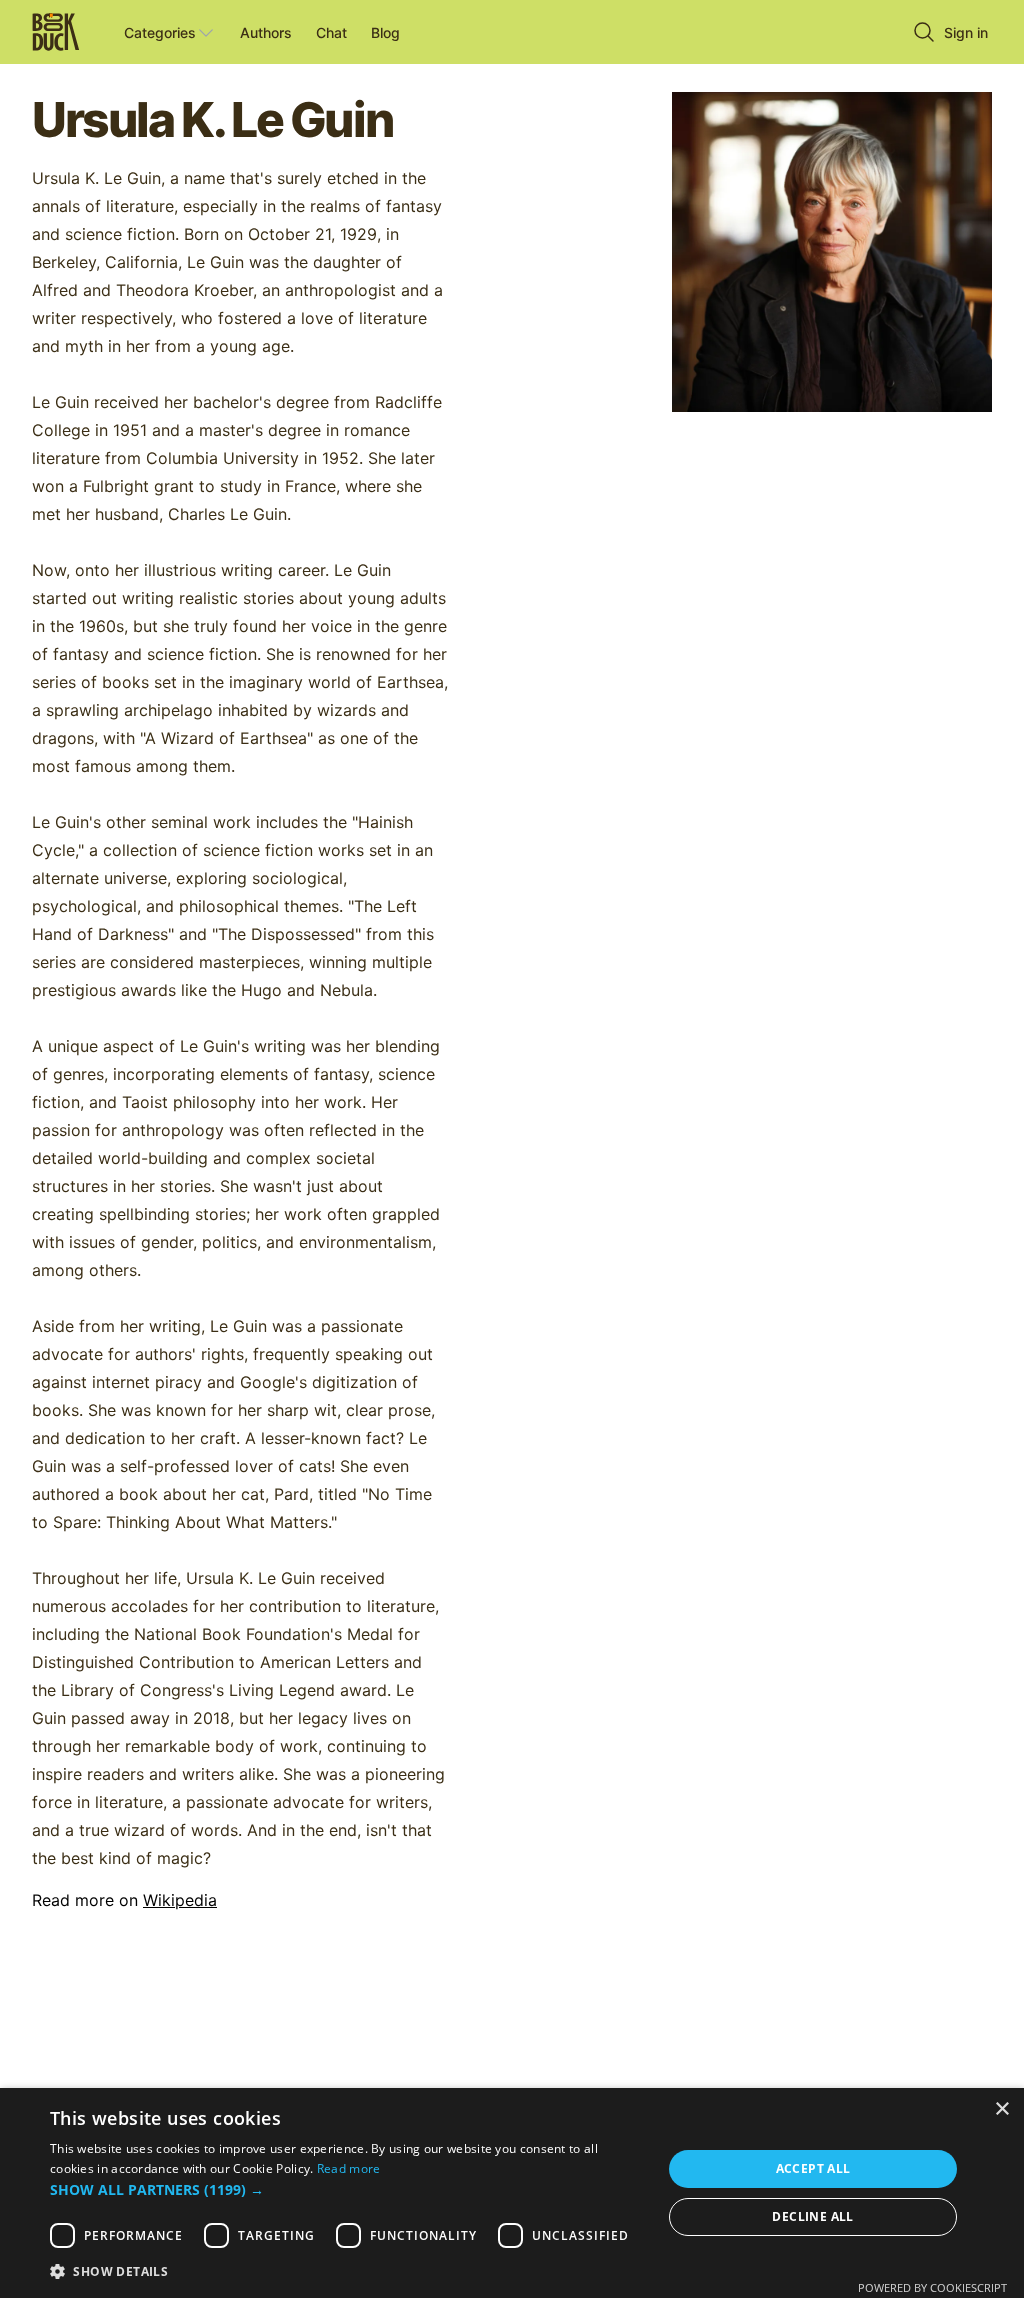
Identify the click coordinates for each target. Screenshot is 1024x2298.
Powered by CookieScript (932, 2287)
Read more (349, 2168)
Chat (331, 32)
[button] (347, 2189)
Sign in (966, 32)
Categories (160, 32)
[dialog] (512, 2193)
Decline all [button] (812, 2216)
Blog (385, 32)
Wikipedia (180, 1900)
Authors (266, 32)
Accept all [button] (813, 2168)
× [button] (1001, 2109)
